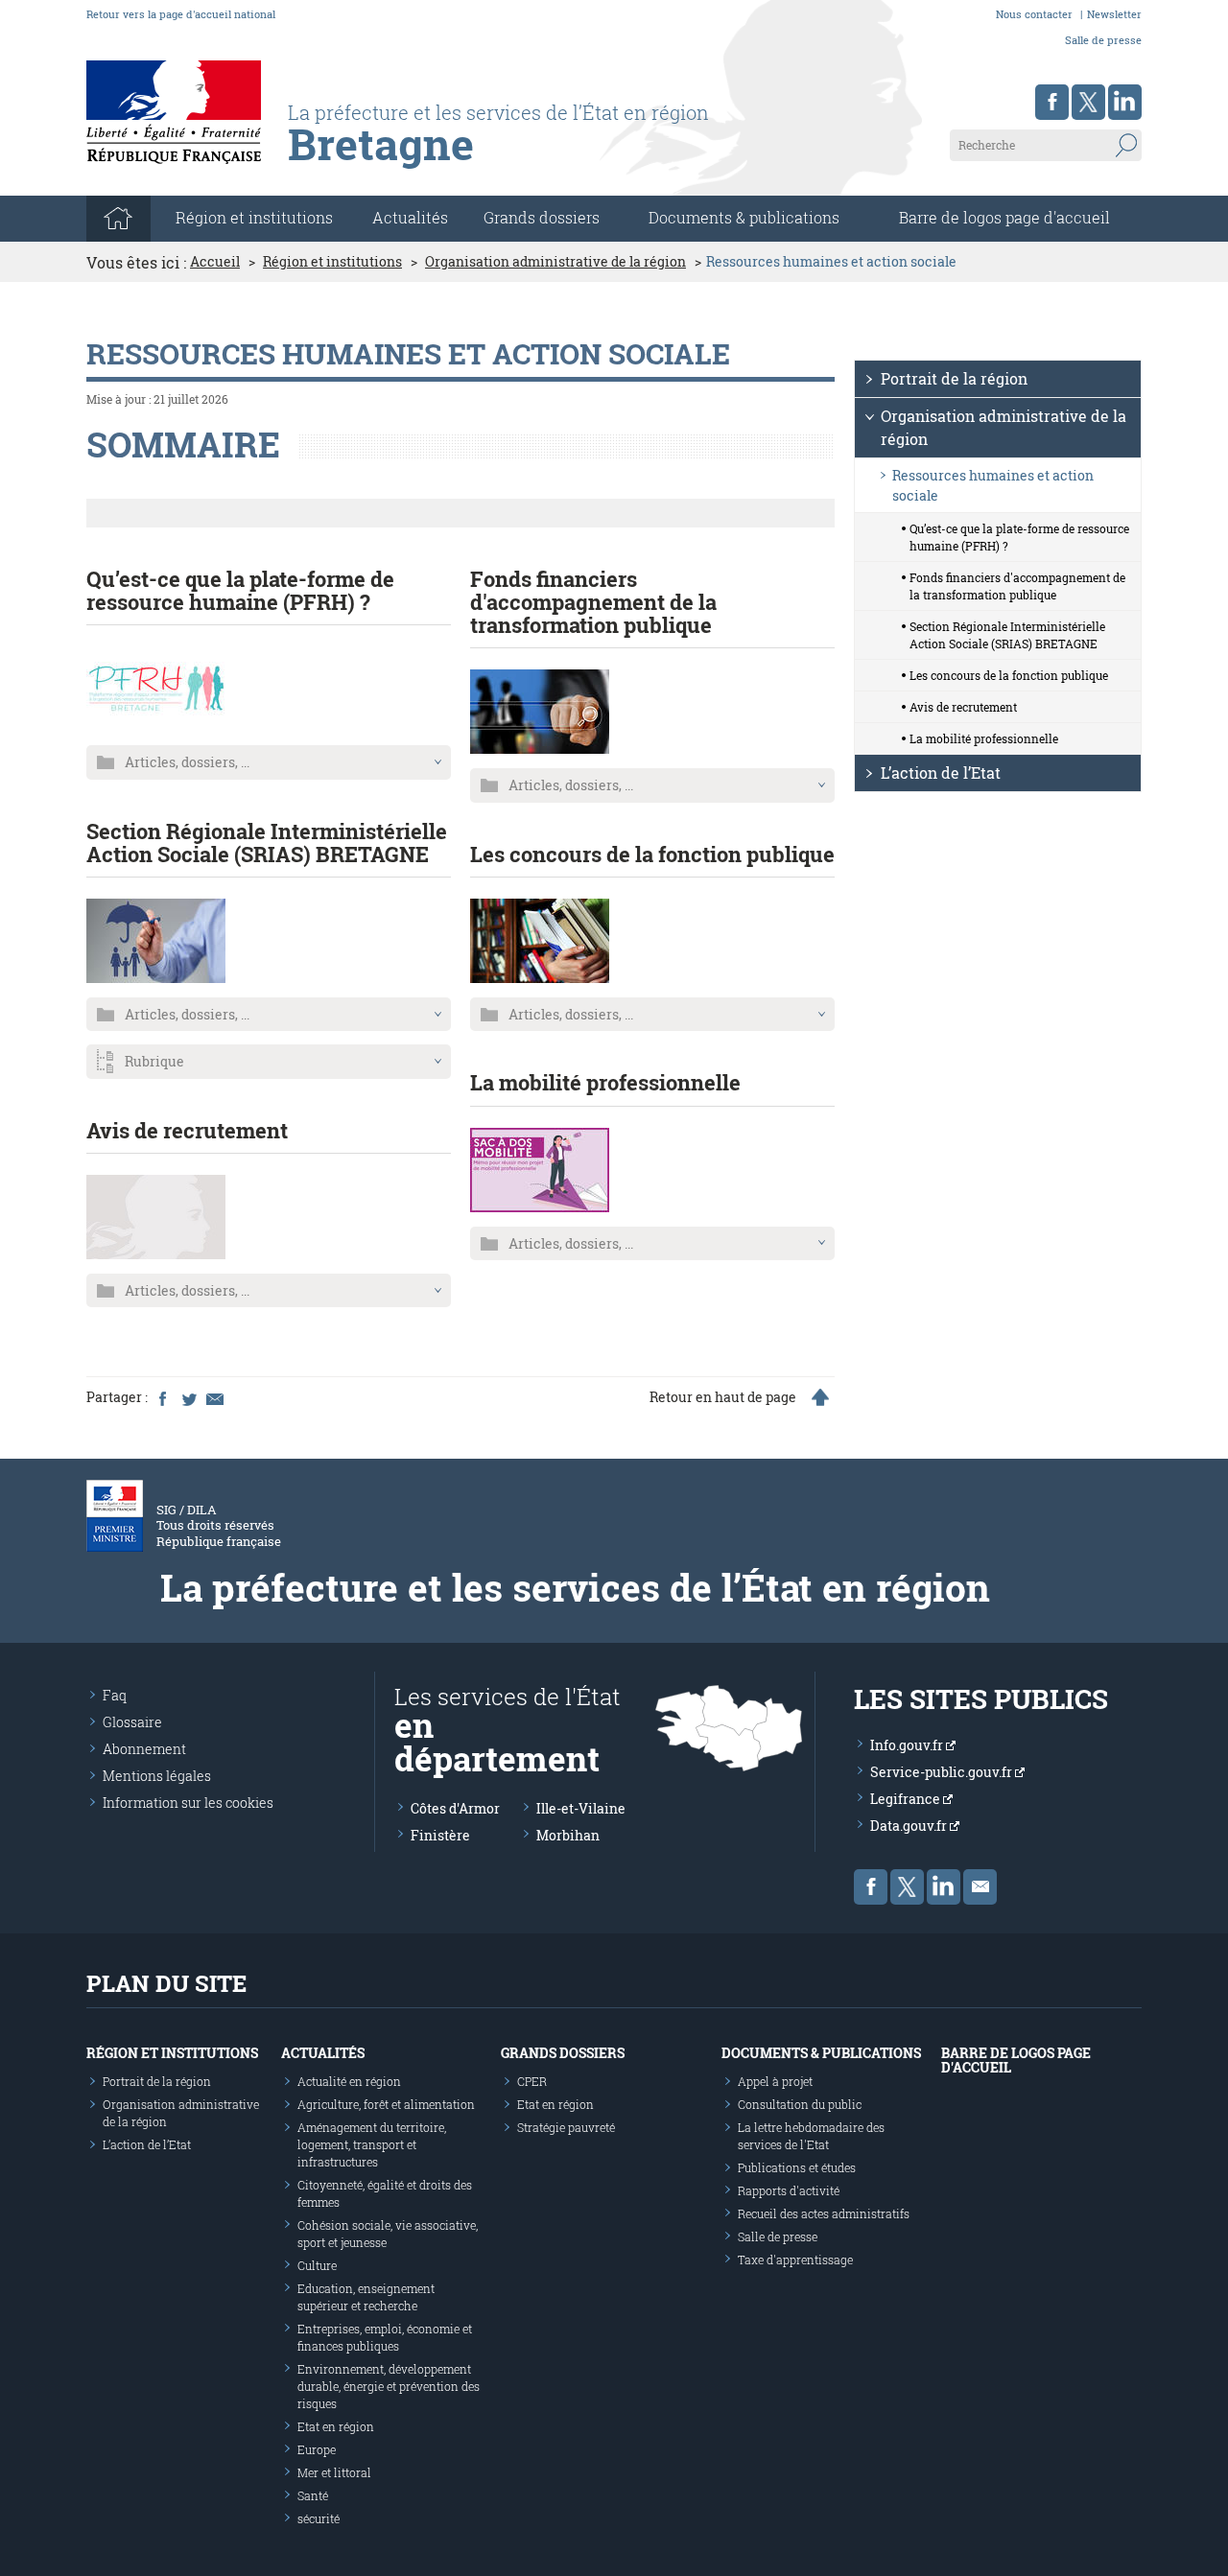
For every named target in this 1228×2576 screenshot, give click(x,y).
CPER (532, 2081)
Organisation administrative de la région (555, 262)
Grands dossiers (542, 217)
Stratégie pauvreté (566, 2127)
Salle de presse (1103, 40)
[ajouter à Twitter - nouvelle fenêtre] (188, 1397)
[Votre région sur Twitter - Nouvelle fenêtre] (1088, 102)
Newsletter (1114, 14)
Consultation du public (800, 2104)
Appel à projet (775, 2081)
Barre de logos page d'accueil (1004, 217)
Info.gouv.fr (908, 1745)
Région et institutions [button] (254, 217)
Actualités (410, 217)
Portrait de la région (954, 378)
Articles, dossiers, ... (187, 762)
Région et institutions (332, 262)
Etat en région (336, 2426)
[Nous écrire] (980, 1887)
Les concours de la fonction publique (652, 854)
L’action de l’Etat (941, 773)
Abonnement (144, 1749)
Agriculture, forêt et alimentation (386, 2104)
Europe (317, 2449)
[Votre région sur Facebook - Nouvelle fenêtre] (1052, 102)
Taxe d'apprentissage (795, 2260)
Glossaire (132, 1722)
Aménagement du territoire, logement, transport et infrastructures (372, 2144)
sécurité (319, 2518)
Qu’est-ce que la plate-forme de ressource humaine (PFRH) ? (240, 590)
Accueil (215, 262)
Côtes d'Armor (455, 1808)
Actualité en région (349, 2081)
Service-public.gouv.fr (943, 1772)
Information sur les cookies (188, 1803)
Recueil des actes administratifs (824, 2213)
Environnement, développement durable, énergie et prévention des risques (389, 2386)
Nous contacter (1034, 14)
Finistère (440, 1835)
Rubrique (154, 1061)
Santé (313, 2495)
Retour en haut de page (723, 1397)
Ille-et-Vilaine (581, 1808)
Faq (115, 1695)
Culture (317, 2265)
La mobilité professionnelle (605, 1082)
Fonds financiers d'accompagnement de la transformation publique (593, 602)
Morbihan (568, 1835)
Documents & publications (744, 217)
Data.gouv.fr (910, 1826)
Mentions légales (157, 1776)
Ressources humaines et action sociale (993, 485)
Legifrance (907, 1799)
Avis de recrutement (187, 1130)
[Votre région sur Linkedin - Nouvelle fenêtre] (1125, 102)
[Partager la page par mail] (214, 1397)
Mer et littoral (334, 2472)
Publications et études (797, 2167)
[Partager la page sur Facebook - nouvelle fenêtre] (162, 1397)
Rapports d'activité (789, 2190)
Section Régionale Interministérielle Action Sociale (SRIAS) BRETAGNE (267, 843)
